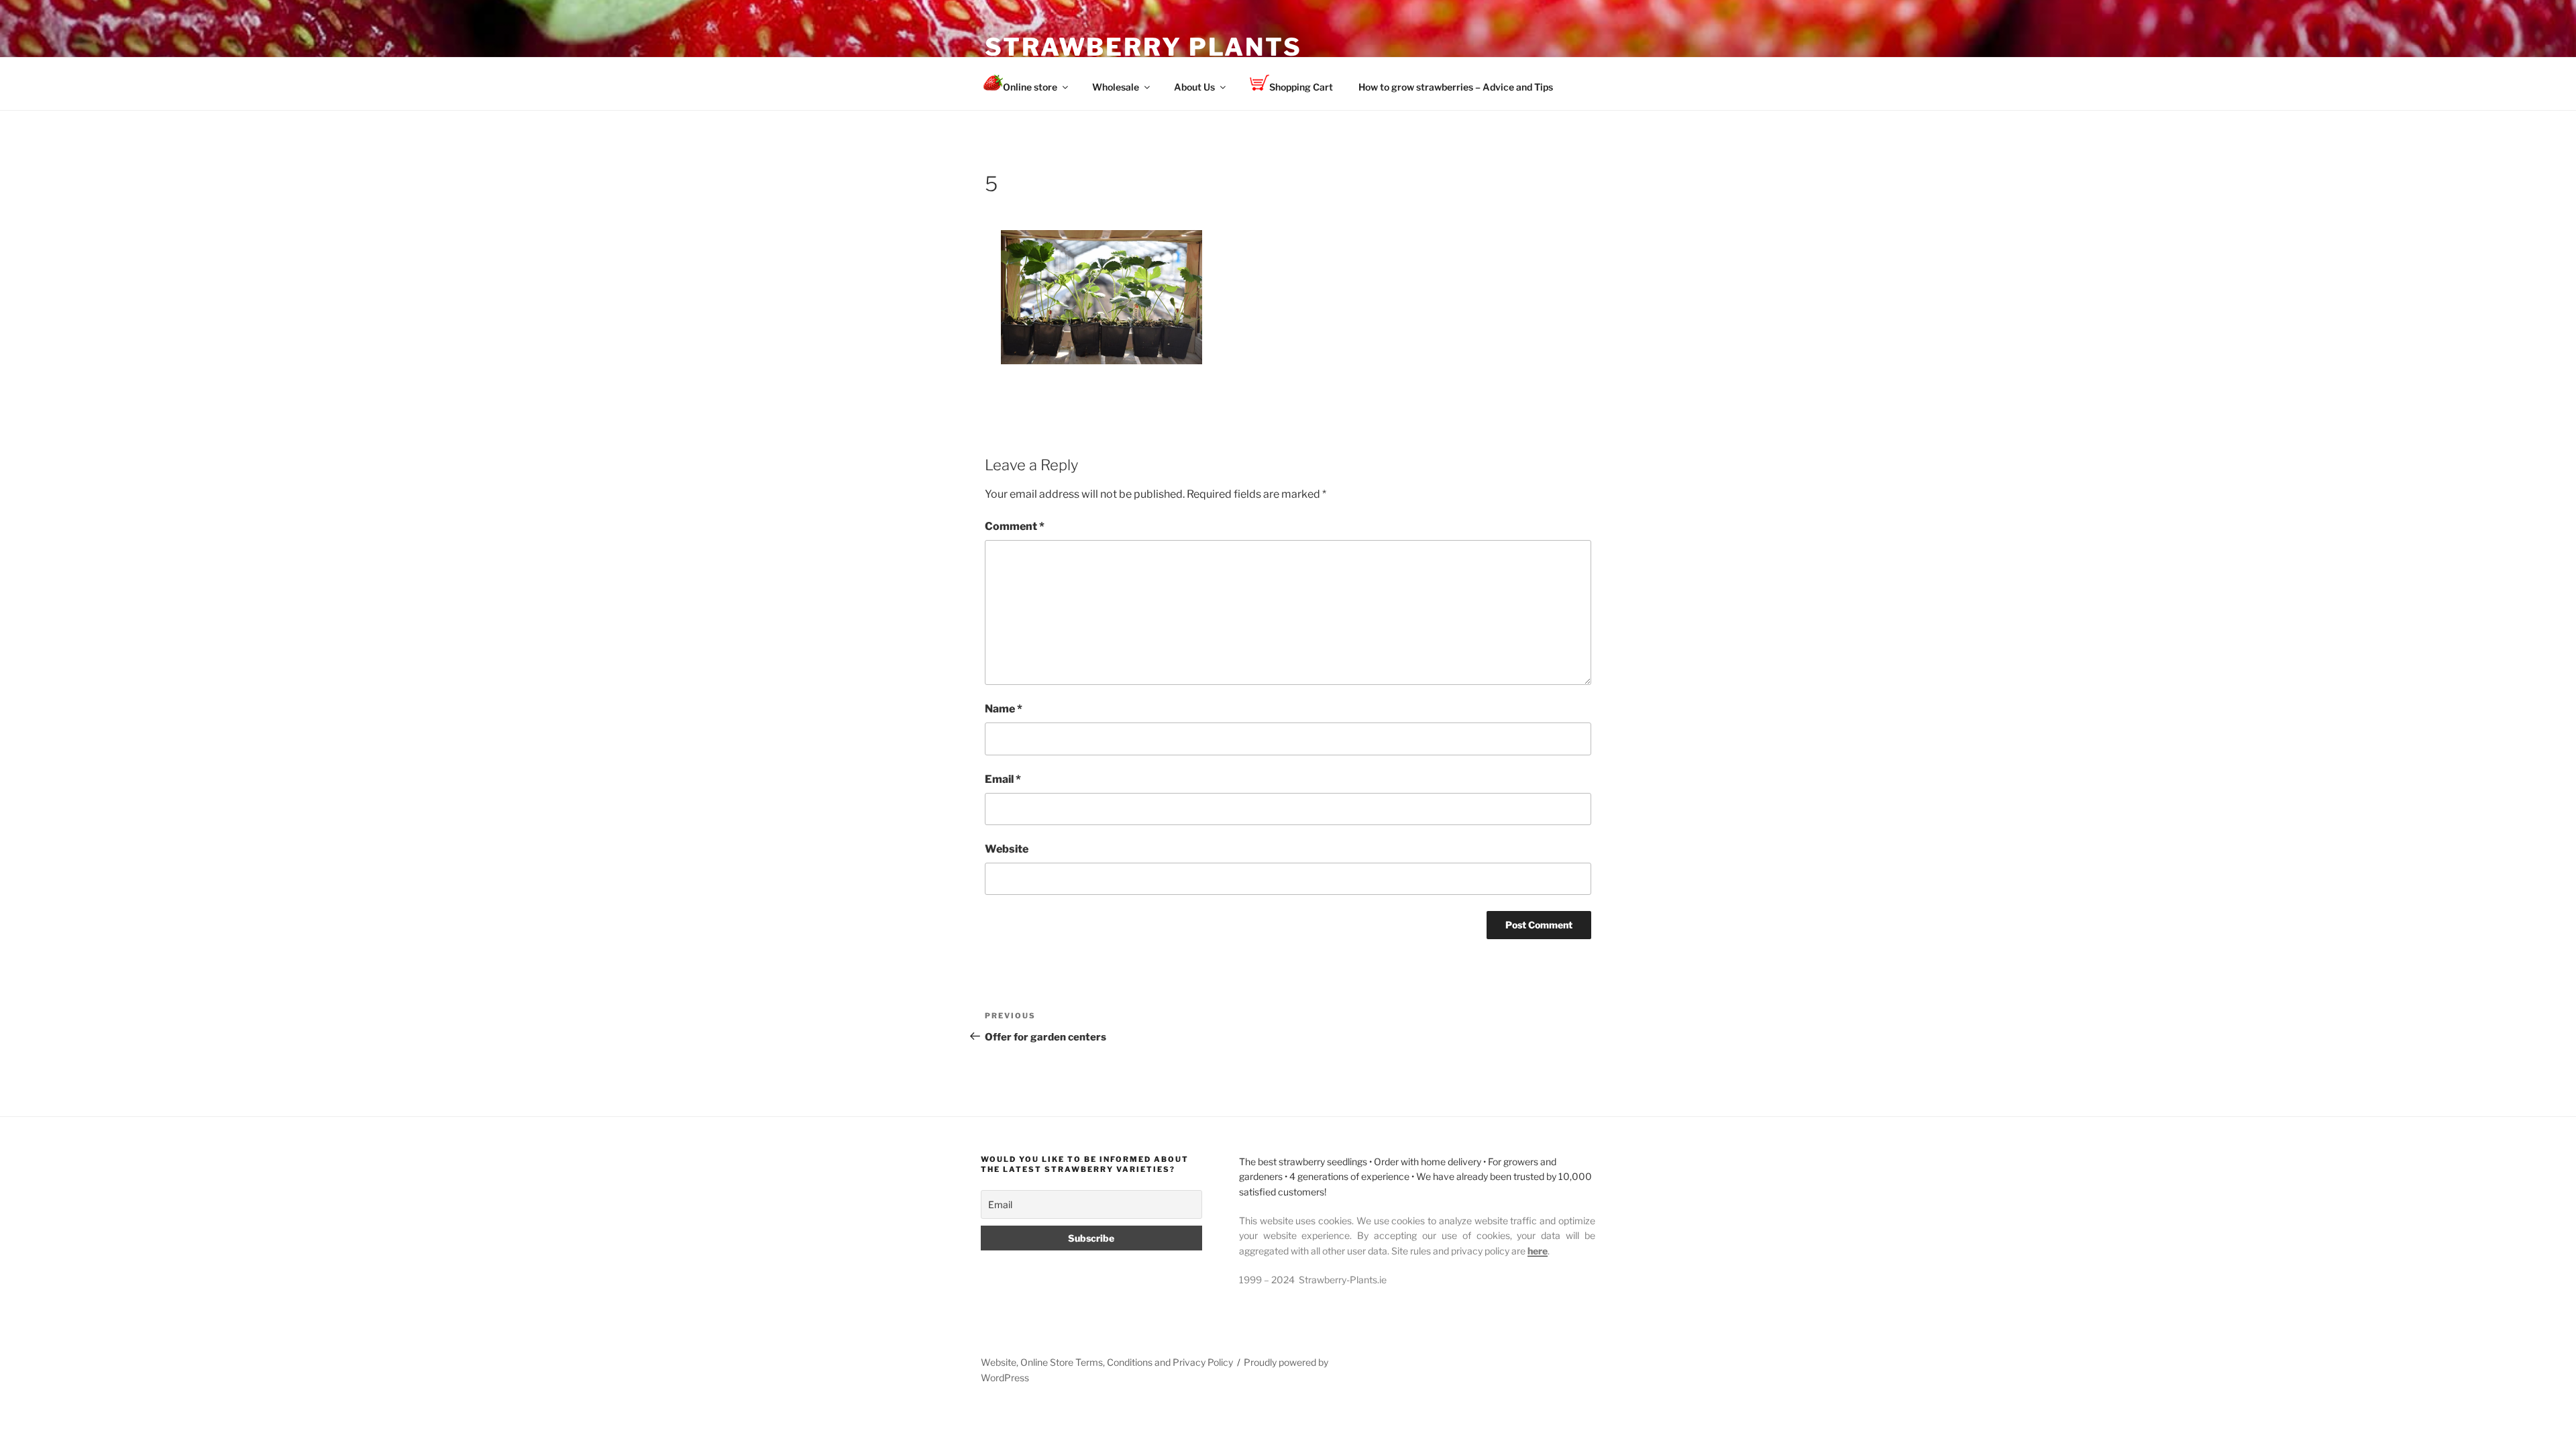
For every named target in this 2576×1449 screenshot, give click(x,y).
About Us (1194, 87)
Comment (1015, 526)
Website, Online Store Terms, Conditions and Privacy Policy (1107, 1362)
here (1538, 1251)
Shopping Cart (1301, 87)
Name (1004, 709)
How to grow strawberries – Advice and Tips (1456, 87)
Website (1007, 849)
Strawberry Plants (1143, 47)
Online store (1030, 87)
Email (1003, 779)
